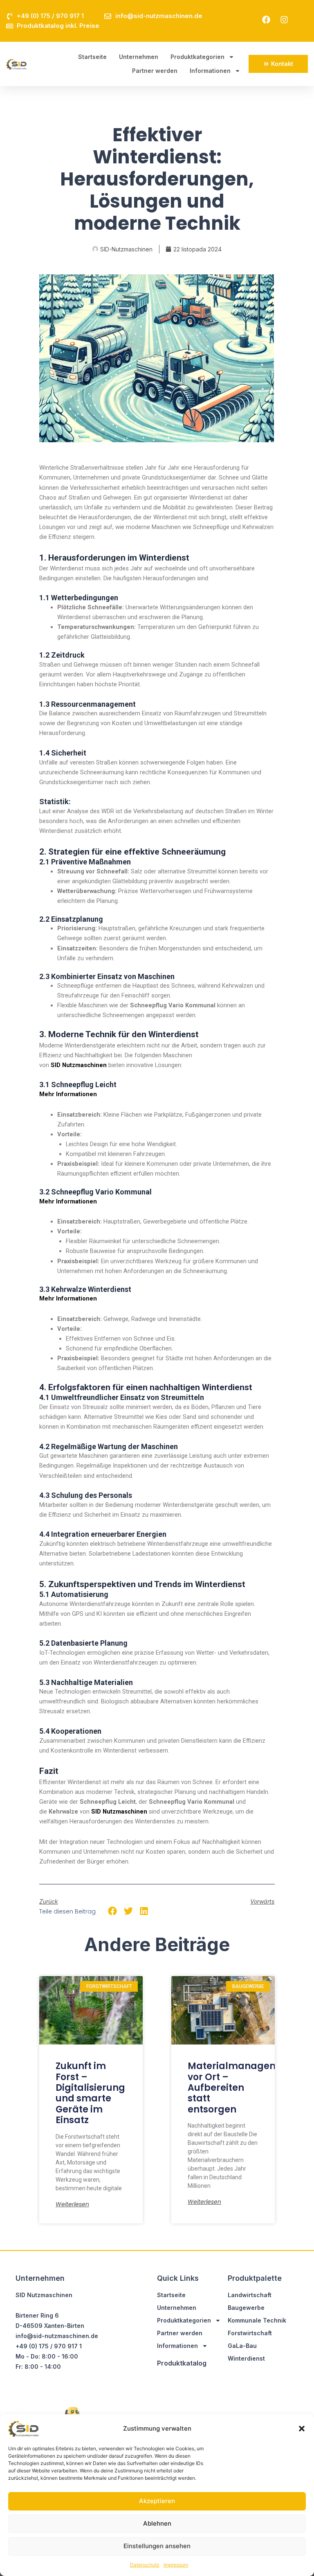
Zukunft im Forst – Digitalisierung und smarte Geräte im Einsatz (90, 2093)
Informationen (210, 71)
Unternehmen (139, 57)
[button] (302, 2429)
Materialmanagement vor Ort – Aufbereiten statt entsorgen (241, 2088)
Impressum (176, 2565)
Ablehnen (157, 2523)
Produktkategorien (197, 57)
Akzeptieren (157, 2501)
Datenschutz (145, 2565)
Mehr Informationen (68, 1094)
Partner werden (155, 71)
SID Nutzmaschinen (79, 1065)
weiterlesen (72, 2204)
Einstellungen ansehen (157, 2546)
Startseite (92, 57)
